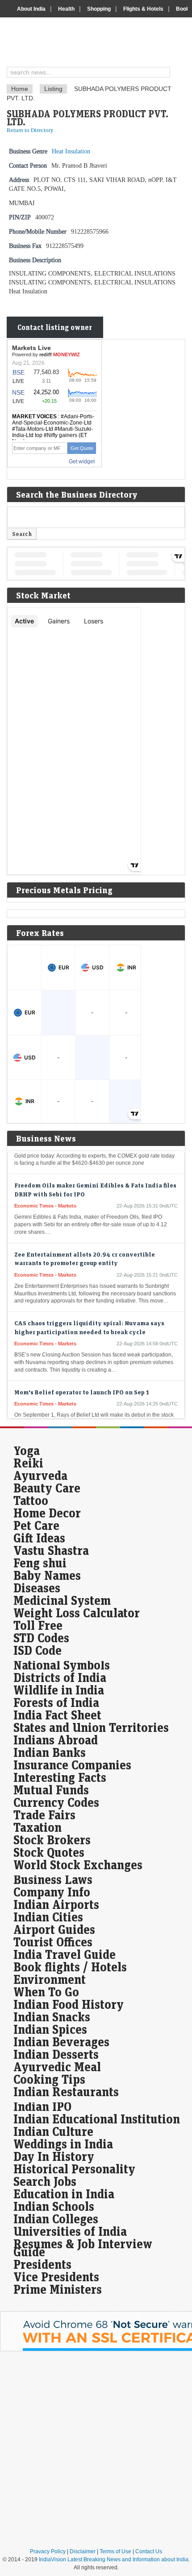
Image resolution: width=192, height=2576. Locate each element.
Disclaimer (83, 2551)
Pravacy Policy (48, 2551)
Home (20, 89)
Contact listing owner (55, 327)
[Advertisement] (96, 2449)
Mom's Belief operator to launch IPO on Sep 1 (82, 1384)
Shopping (99, 9)
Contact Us (149, 2551)
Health (66, 9)
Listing (53, 89)
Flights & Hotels (143, 9)
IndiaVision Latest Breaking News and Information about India (114, 2560)
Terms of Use (115, 2551)
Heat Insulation (71, 151)
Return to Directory (30, 130)
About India (31, 9)
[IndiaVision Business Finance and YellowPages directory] (99, 43)
